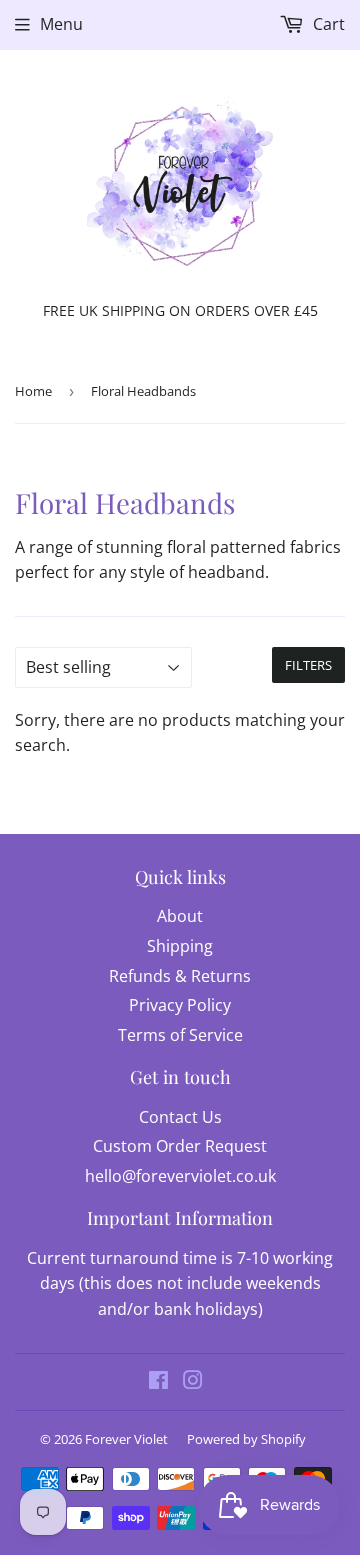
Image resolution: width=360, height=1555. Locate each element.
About (180, 916)
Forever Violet (126, 1439)
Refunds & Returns (180, 976)
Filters (308, 665)
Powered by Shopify (246, 1439)
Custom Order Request (180, 1146)
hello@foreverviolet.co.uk (180, 1176)
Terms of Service (180, 1035)
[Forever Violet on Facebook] (158, 1382)
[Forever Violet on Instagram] (193, 1382)
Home (33, 391)
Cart (327, 24)
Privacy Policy (180, 1005)
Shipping (180, 946)
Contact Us (180, 1117)
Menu (61, 24)
